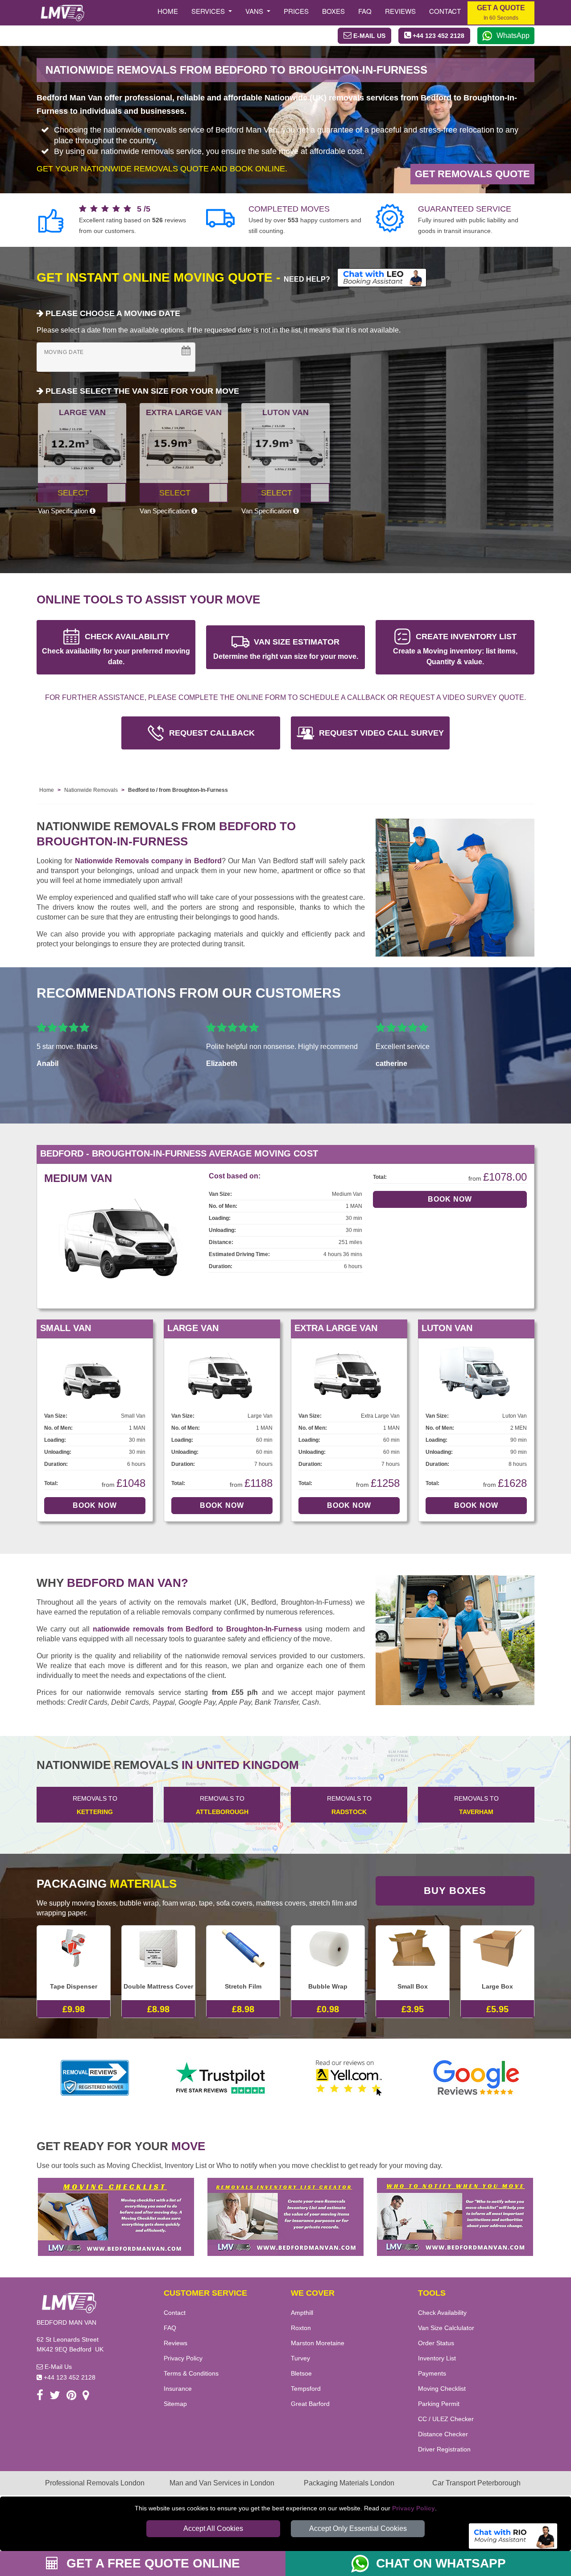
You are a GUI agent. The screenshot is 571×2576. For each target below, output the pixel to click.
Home (168, 11)
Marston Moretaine (318, 2343)
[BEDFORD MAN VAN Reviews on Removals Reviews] (95, 2078)
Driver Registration (444, 2449)
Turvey (300, 2358)
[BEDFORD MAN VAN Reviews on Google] (476, 2078)
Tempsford (306, 2389)
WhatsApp (513, 35)
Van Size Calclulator (446, 2328)
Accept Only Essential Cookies (358, 2528)
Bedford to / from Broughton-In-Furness (178, 790)
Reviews (400, 11)
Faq (365, 11)
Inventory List (437, 2358)
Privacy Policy (414, 2508)
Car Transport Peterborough (476, 2483)
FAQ (170, 2328)
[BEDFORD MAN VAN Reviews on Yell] (349, 2078)
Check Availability (442, 2313)
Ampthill (302, 2313)
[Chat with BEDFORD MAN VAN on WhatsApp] (364, 2564)
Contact (445, 11)
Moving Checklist (442, 2389)
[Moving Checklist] (116, 2216)
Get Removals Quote (472, 174)
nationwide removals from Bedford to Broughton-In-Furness (198, 1629)
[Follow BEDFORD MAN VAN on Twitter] (55, 2397)
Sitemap (175, 2404)
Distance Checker (443, 2434)
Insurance (178, 2389)
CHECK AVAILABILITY (116, 649)
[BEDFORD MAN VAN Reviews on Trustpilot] (222, 2078)
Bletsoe (301, 2373)
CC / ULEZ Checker (446, 2419)
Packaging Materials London (349, 2483)
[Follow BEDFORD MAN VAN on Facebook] (40, 2397)
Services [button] (209, 11)
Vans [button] (255, 11)
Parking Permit (439, 2404)
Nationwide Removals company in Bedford (148, 861)
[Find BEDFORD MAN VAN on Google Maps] (86, 2397)
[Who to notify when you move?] (455, 2216)
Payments (432, 2373)
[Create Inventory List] (285, 2216)
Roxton (301, 2328)
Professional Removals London (95, 2483)
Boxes (333, 11)
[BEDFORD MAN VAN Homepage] (62, 13)
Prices (296, 11)
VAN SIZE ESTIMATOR (286, 649)
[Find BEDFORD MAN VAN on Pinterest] (71, 2397)
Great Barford (310, 2404)
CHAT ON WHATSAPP (441, 2563)
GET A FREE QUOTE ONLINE (151, 2563)
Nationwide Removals (91, 790)
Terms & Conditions (191, 2373)
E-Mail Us (57, 2367)
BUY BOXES (455, 1891)
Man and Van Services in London (222, 2483)
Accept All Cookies (213, 2528)
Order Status (436, 2343)
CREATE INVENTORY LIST (455, 649)
